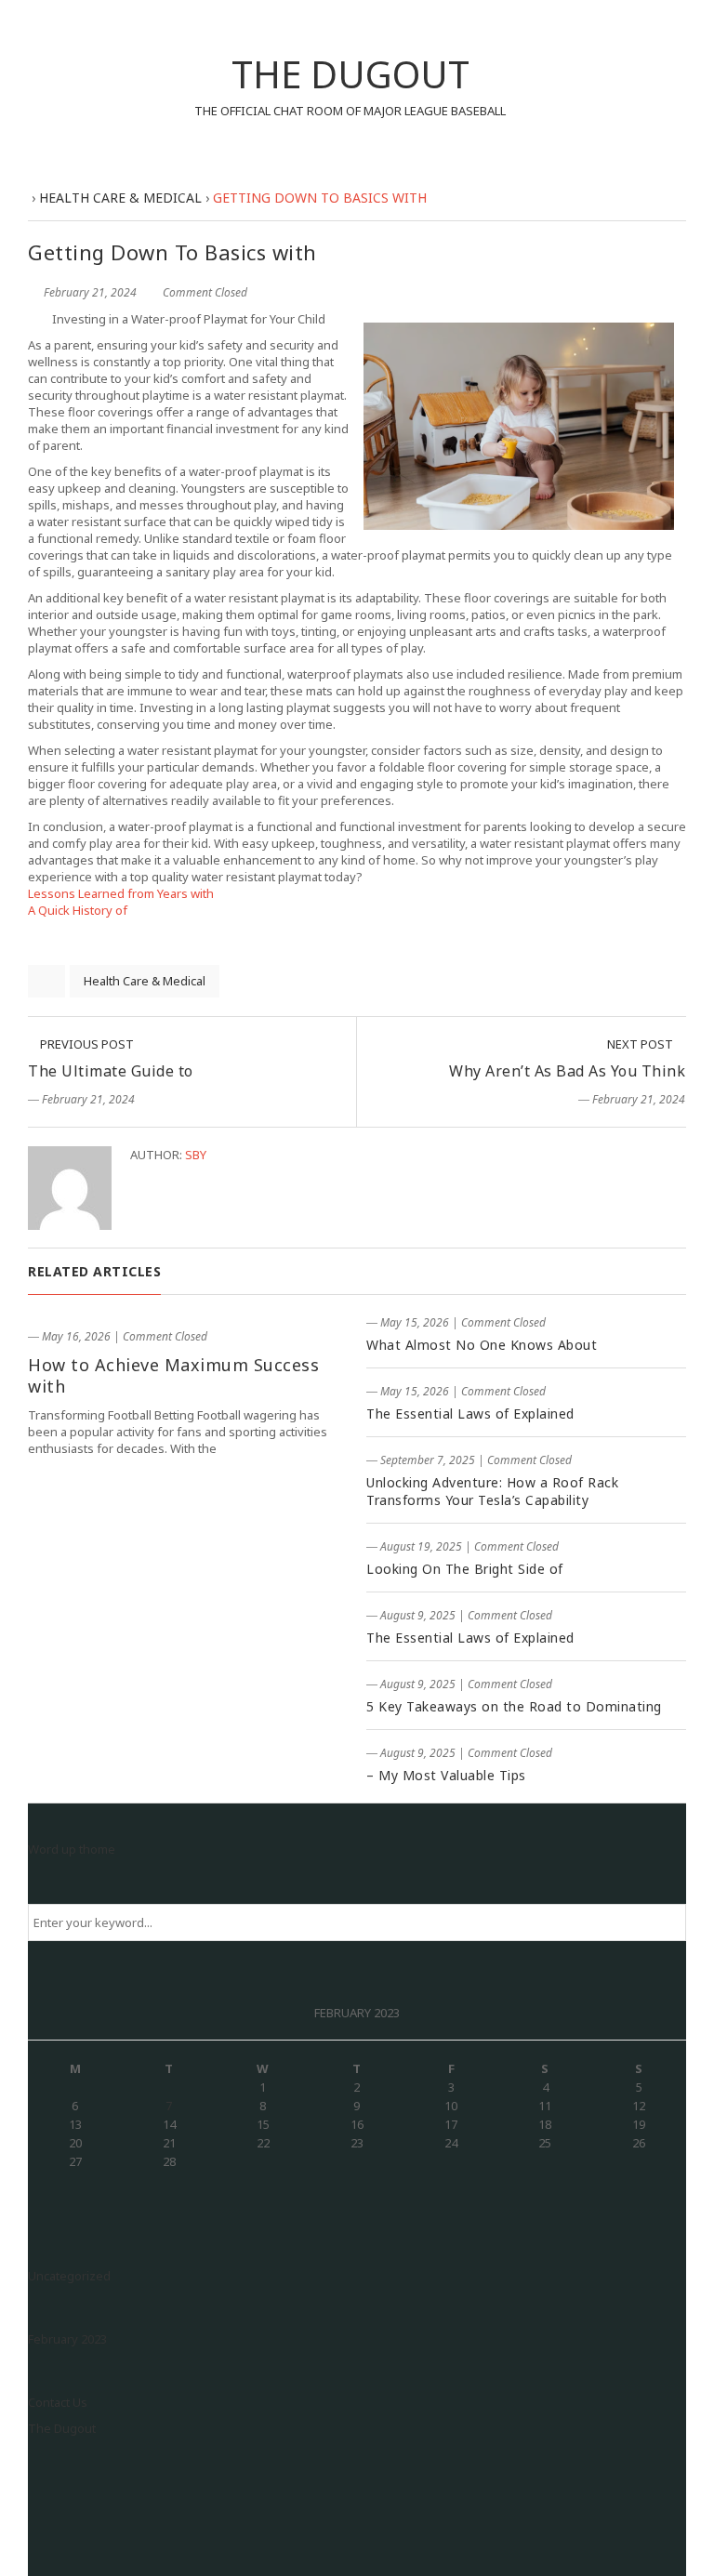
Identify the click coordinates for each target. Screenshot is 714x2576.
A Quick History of (78, 910)
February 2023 (67, 2339)
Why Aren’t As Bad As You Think (567, 1071)
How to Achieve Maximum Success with (173, 1375)
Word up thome (72, 1849)
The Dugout (62, 2428)
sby (196, 1155)
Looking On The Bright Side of (465, 1569)
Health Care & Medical (145, 981)
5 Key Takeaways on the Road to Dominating (514, 1706)
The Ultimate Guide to (111, 1071)
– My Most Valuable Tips (446, 1775)
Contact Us (58, 2402)
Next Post (641, 1044)
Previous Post (86, 1044)
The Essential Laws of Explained (470, 1413)
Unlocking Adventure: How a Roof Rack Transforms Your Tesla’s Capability (492, 1491)
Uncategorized (69, 2276)
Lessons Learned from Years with (121, 893)
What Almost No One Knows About (482, 1345)
